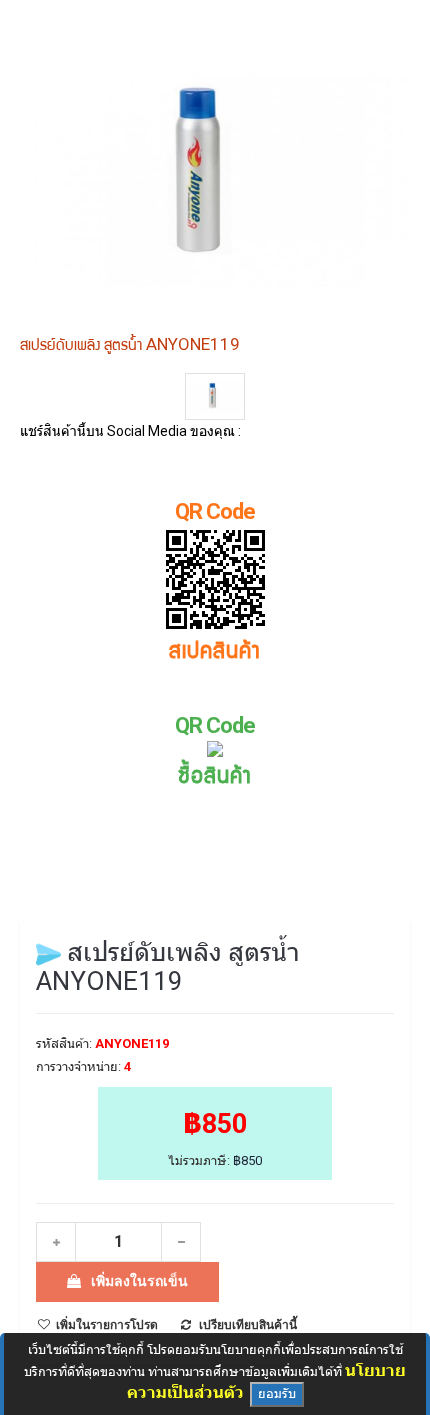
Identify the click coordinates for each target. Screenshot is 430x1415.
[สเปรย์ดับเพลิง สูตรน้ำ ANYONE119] (215, 397)
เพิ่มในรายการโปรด (107, 1325)
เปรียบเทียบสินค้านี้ (248, 1325)
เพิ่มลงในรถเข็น (139, 1281)
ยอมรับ (277, 1393)
